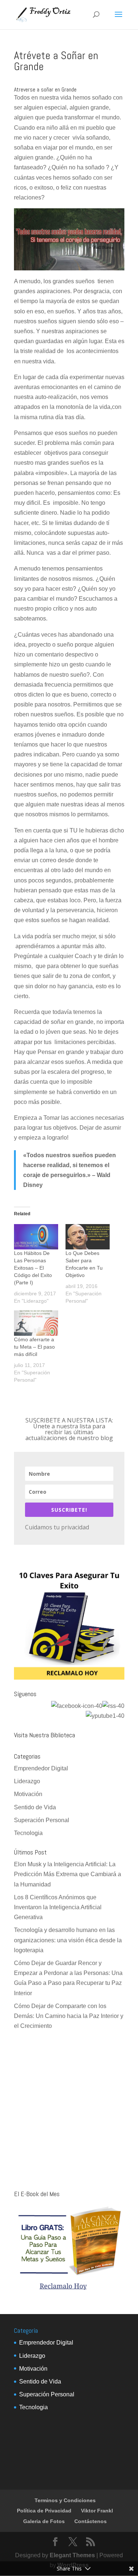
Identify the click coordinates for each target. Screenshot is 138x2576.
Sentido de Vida (35, 1807)
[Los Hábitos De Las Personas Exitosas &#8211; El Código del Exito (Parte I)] (36, 1237)
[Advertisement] (69, 2111)
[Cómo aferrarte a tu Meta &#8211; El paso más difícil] (36, 1323)
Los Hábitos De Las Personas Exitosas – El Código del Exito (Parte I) (33, 1268)
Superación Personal (42, 1820)
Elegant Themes (72, 2555)
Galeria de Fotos (44, 2521)
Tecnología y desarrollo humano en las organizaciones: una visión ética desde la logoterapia (68, 1940)
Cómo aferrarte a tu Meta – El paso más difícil (34, 1347)
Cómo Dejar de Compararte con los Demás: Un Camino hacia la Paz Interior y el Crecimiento (69, 2016)
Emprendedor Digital (41, 1768)
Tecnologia (28, 1833)
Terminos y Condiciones (65, 2500)
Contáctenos (91, 2521)
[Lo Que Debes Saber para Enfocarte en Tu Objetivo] (88, 1237)
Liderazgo (27, 1781)
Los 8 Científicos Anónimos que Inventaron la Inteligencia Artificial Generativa (58, 1907)
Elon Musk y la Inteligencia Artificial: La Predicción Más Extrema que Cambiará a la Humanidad (68, 1874)
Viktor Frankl (97, 2511)
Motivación (28, 1794)
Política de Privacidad (44, 2511)
